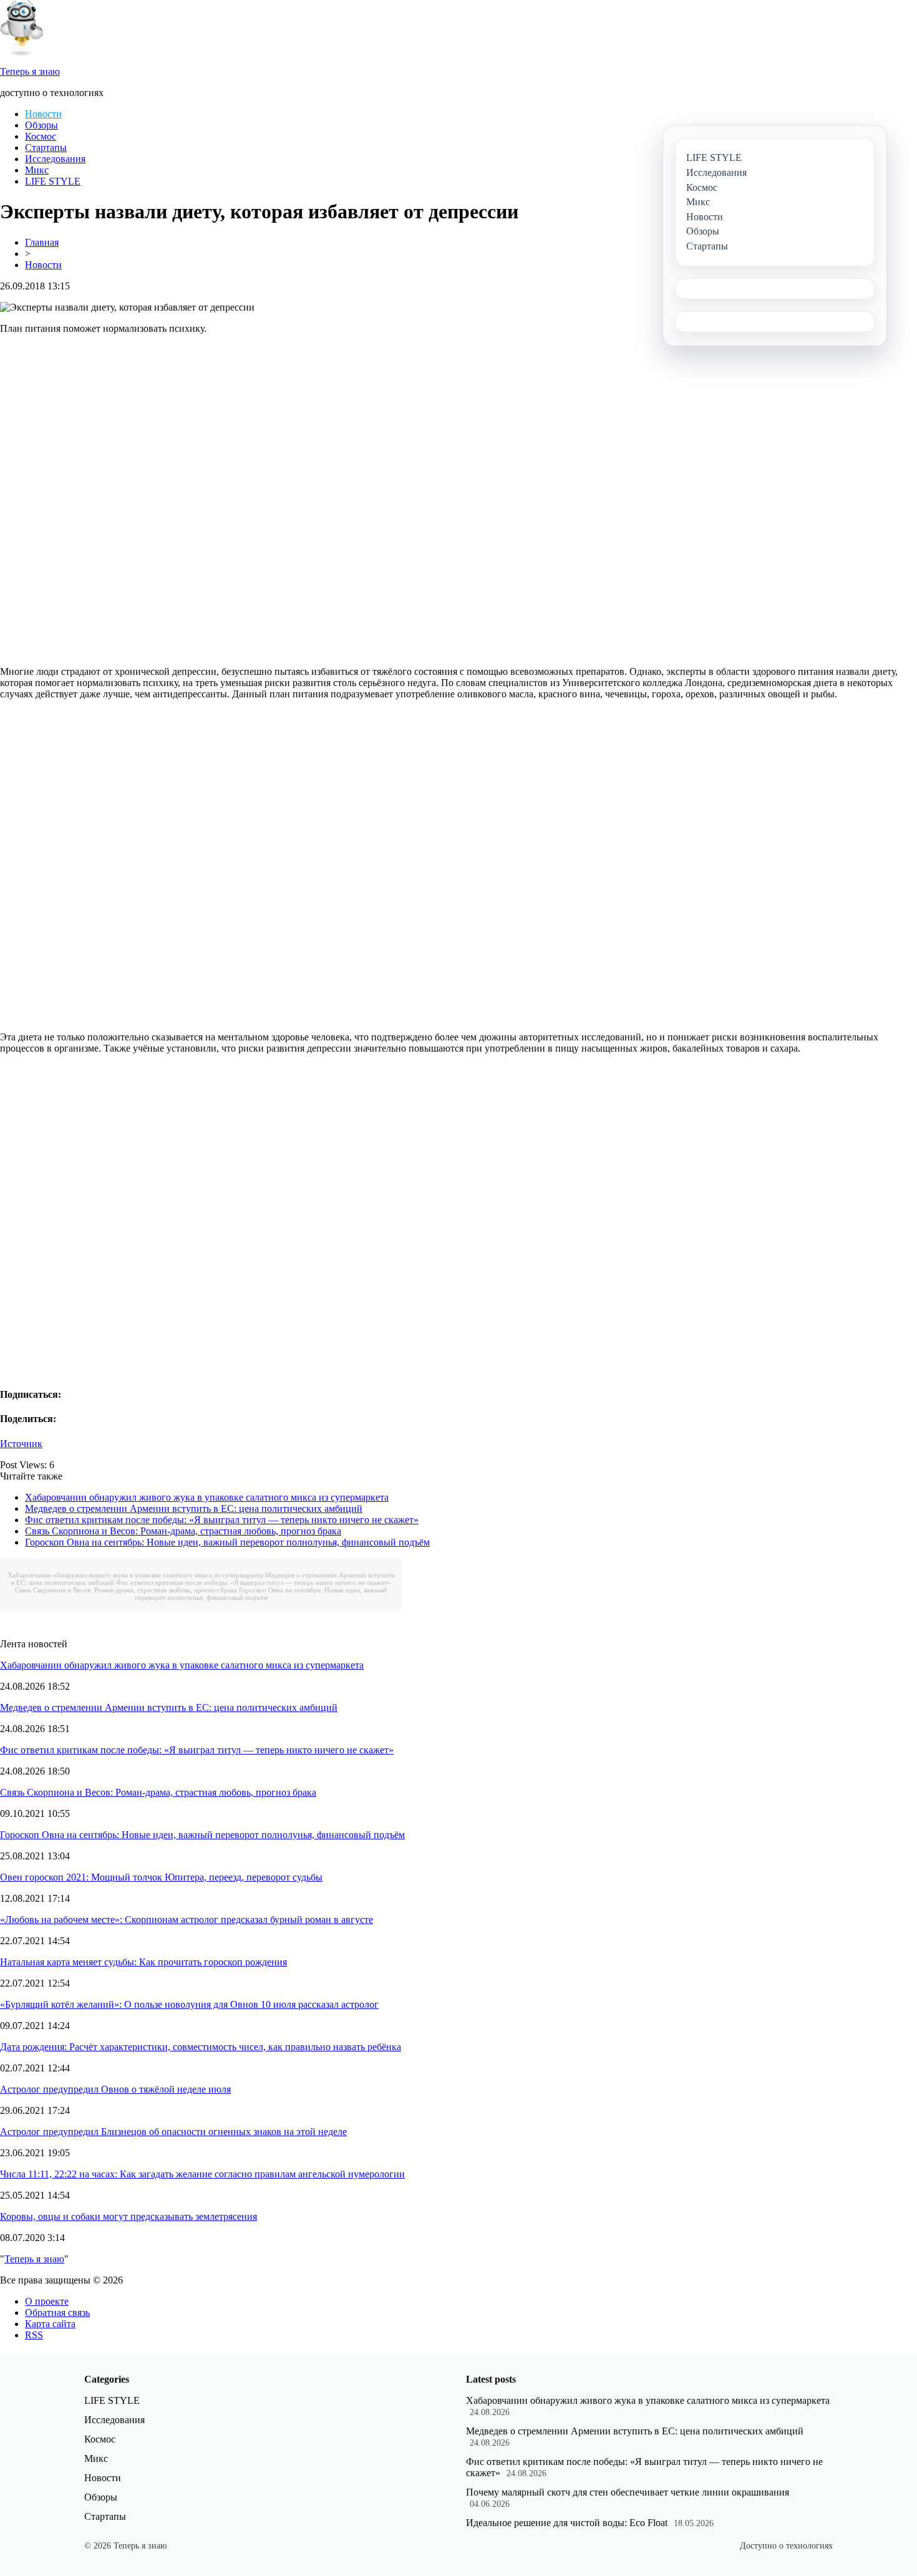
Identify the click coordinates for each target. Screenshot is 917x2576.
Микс (37, 170)
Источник (21, 1444)
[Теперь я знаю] (22, 53)
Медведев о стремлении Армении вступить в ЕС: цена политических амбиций (194, 1508)
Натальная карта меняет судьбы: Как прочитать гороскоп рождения (143, 1962)
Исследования (55, 159)
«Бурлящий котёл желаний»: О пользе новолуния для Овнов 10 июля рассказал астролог (189, 2004)
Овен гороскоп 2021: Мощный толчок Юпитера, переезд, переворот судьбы (161, 1877)
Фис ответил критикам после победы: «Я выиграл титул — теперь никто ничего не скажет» (222, 1520)
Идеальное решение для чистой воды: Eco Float (567, 2523)
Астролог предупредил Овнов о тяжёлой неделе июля (115, 2089)
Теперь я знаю (34, 2259)
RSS (34, 2335)
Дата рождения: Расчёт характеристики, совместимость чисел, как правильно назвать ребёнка (201, 2047)
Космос (41, 136)
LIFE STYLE (53, 181)
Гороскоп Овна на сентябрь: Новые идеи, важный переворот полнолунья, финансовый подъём (227, 1542)
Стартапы (46, 148)
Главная (42, 242)
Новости (43, 114)
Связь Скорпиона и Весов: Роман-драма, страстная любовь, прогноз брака (183, 1531)
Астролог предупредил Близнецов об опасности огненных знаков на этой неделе (173, 2132)
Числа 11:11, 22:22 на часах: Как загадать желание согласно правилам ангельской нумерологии (202, 2174)
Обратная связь (57, 2312)
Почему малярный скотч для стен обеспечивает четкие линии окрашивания (628, 2492)
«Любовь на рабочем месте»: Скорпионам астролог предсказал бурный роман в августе (187, 1920)
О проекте (47, 2301)
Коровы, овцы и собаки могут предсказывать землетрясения (129, 2216)
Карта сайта (50, 2324)
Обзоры (41, 125)
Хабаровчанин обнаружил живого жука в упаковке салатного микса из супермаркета (207, 1497)
